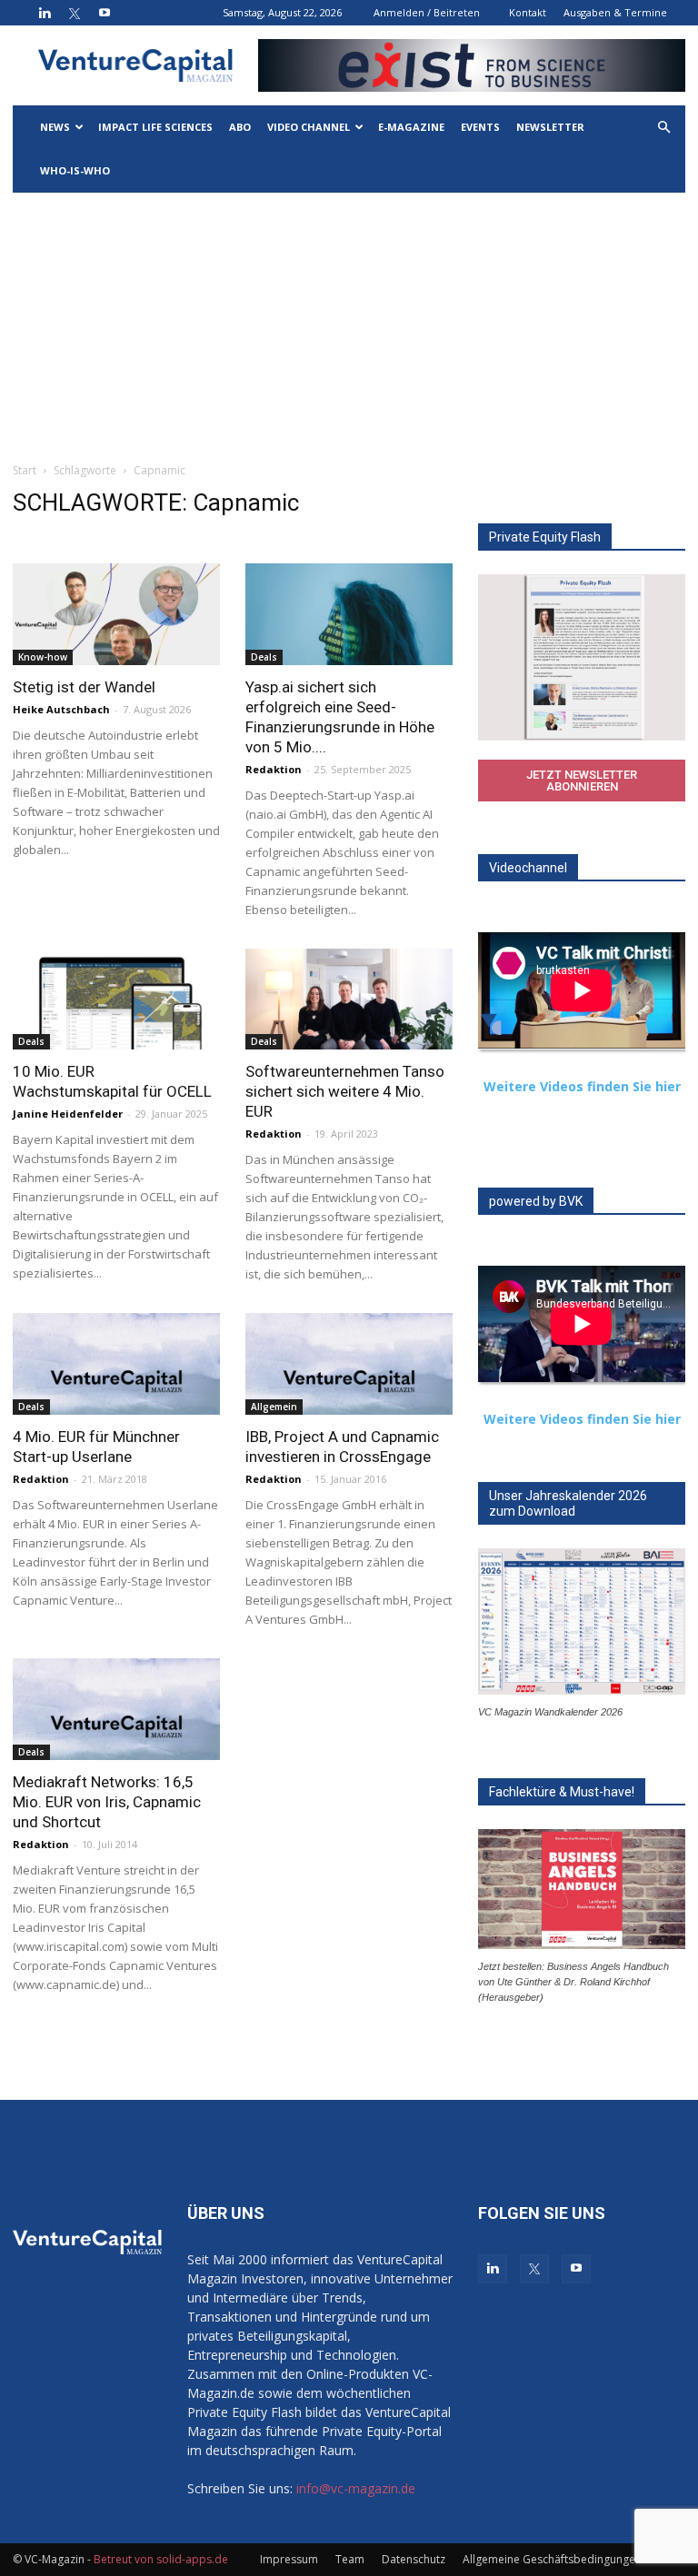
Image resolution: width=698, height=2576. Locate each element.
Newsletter (550, 127)
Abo (240, 127)
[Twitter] (75, 13)
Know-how (43, 657)
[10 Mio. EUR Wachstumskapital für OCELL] (116, 1000)
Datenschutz (414, 2559)
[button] (663, 128)
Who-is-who (75, 170)
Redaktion (274, 769)
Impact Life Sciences (155, 127)
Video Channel (309, 127)
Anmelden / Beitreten (427, 12)
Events (480, 127)
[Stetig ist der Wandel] (116, 614)
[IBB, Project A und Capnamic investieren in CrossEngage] (349, 1364)
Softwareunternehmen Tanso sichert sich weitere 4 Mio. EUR (345, 1091)
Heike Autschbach (61, 709)
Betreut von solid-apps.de (161, 2559)
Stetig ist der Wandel (84, 687)
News (55, 127)
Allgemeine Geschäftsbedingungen (552, 2559)
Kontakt (528, 12)
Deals (264, 657)
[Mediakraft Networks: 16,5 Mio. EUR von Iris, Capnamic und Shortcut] (116, 1709)
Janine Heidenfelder (68, 1114)
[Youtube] (105, 13)
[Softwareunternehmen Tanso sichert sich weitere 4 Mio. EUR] (349, 1000)
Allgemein (274, 1407)
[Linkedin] (45, 13)
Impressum (289, 2559)
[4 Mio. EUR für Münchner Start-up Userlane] (116, 1364)
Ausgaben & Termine (615, 12)
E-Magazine (411, 127)
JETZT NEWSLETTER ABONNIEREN (582, 781)
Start (25, 470)
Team (350, 2559)
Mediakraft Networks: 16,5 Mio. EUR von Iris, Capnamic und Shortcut (107, 1802)
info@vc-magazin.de (356, 2488)
